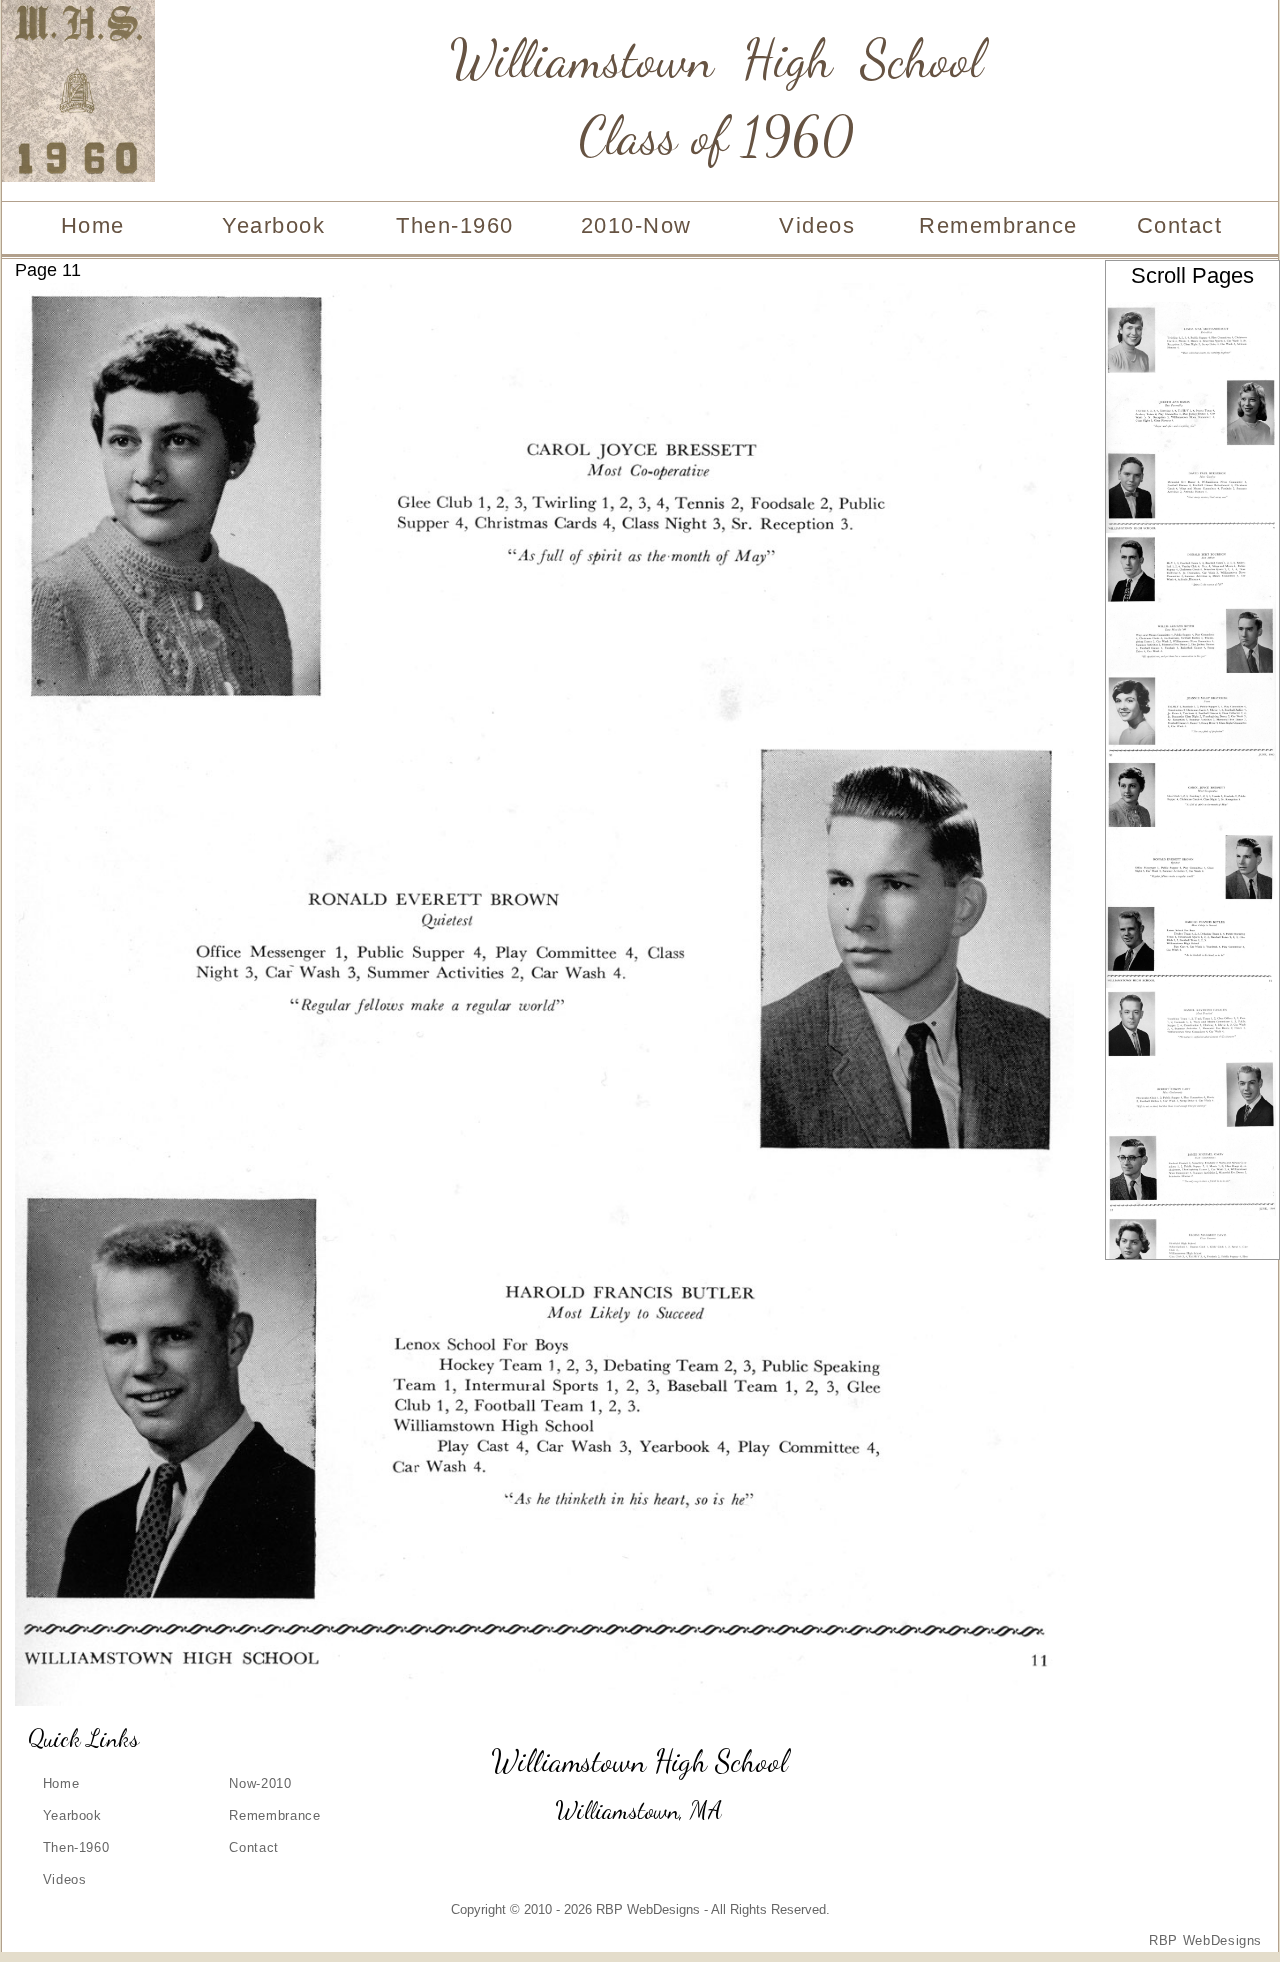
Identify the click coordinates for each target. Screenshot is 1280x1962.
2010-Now (636, 225)
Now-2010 (260, 1783)
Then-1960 (455, 225)
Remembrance (998, 225)
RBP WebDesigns (1205, 1940)
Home (93, 225)
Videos (817, 225)
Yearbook (273, 225)
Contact (1180, 225)
